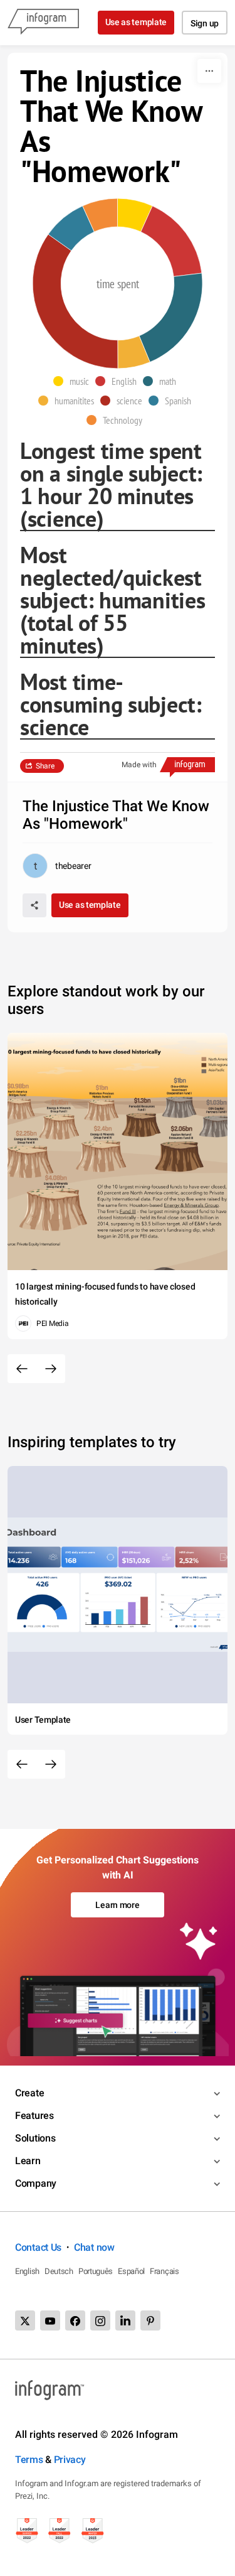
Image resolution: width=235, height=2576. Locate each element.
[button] (74, 381)
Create (29, 2093)
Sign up (205, 23)
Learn (28, 2161)
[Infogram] (43, 23)
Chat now (94, 2247)
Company (36, 2183)
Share (45, 766)
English (27, 2271)
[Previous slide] (22, 1369)
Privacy (70, 2460)
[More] (209, 71)
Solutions (35, 2138)
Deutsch (59, 2271)
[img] (135, 215)
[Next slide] (51, 1369)
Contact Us (38, 2247)
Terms (29, 2460)
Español (131, 2271)
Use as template (136, 22)
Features (34, 2115)
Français (164, 2271)
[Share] (34, 905)
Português (96, 2271)
